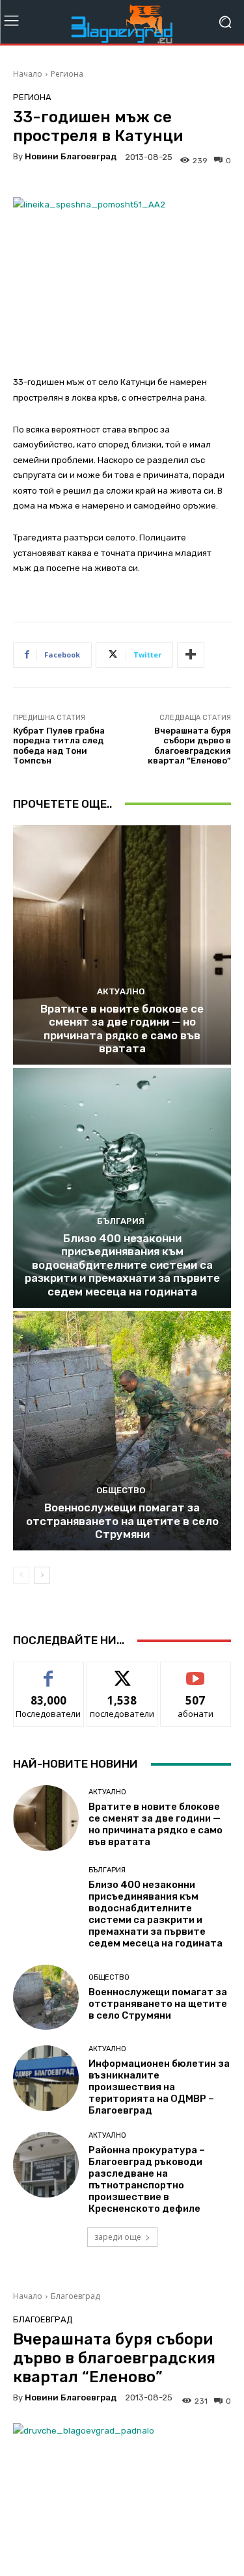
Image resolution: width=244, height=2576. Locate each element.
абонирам (196, 1672)
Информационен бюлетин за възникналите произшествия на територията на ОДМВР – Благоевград (159, 2087)
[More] (191, 655)
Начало (28, 74)
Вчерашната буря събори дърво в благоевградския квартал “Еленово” (189, 746)
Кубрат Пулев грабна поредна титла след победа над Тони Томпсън (59, 746)
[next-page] (42, 1575)
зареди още (118, 2237)
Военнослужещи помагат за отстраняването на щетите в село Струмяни (122, 1521)
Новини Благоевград (71, 156)
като (49, 1672)
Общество (121, 1490)
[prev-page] (21, 1575)
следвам (122, 1672)
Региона (67, 74)
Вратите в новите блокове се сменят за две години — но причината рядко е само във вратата (122, 1029)
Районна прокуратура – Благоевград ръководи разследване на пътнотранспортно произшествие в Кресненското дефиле (147, 2179)
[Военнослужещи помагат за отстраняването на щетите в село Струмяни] (122, 1431)
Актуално (121, 991)
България (121, 1221)
